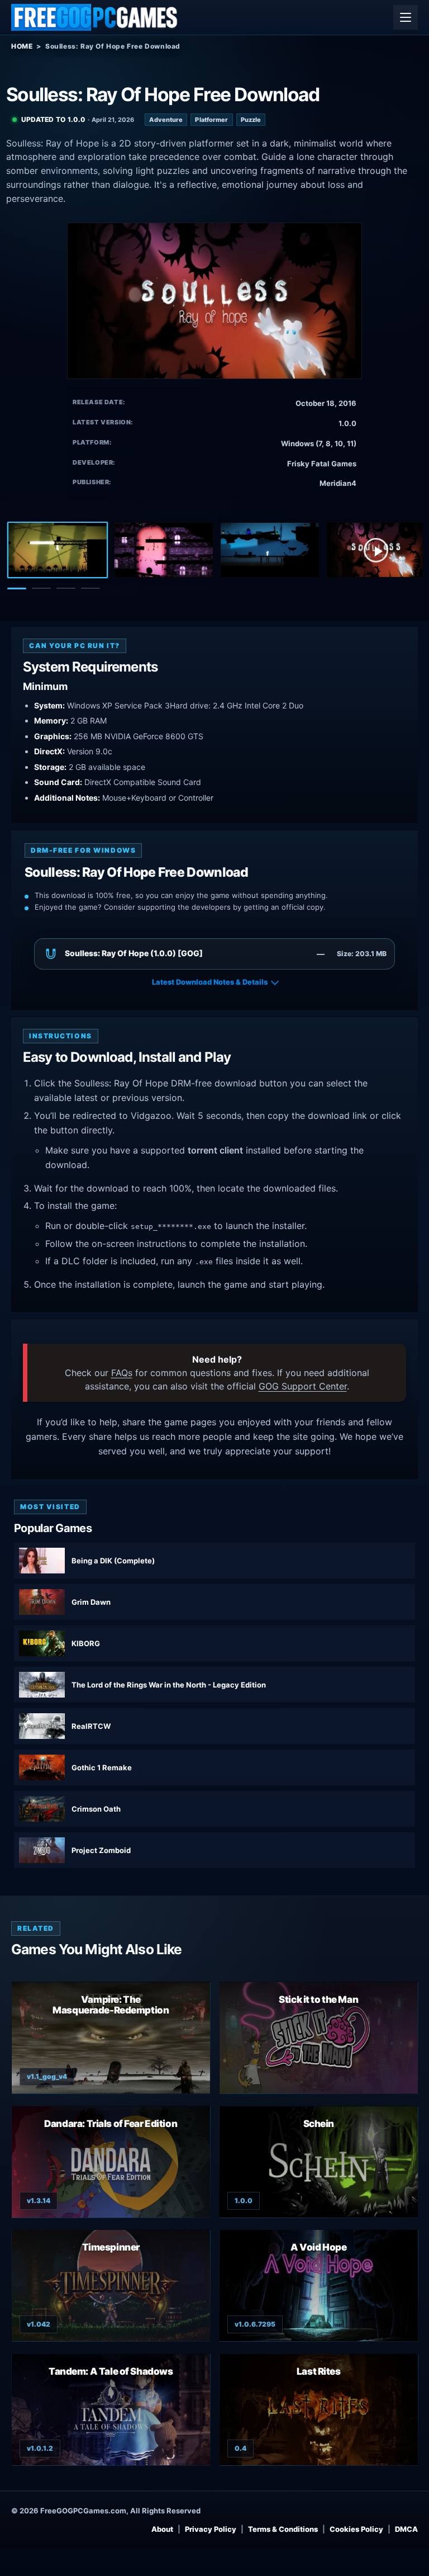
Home (22, 46)
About (162, 2529)
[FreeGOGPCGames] (95, 17)
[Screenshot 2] (164, 550)
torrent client (215, 1150)
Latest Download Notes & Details (210, 982)
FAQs (122, 1373)
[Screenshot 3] (270, 550)
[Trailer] (376, 550)
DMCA (406, 2529)
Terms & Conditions (283, 2529)
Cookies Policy (356, 2529)
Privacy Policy (211, 2529)
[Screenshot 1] (58, 550)
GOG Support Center (303, 1386)
